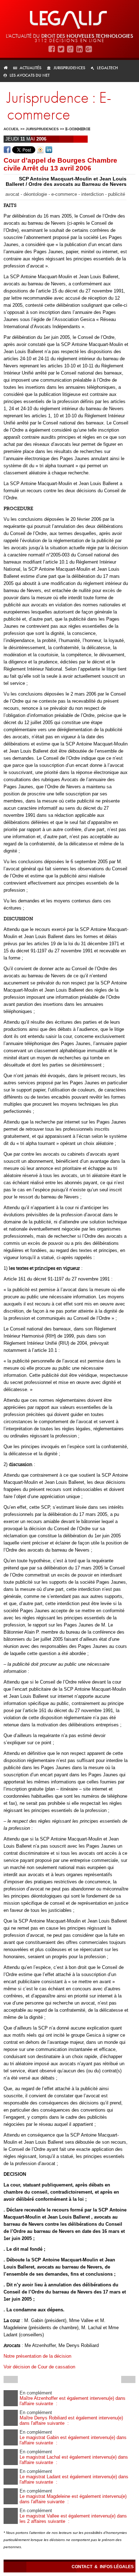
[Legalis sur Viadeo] (70, 49)
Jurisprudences (69, 68)
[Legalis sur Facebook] (52, 49)
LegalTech (107, 68)
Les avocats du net (30, 75)
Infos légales (117, 2567)
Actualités (30, 68)
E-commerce (78, 129)
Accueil (11, 129)
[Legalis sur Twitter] (61, 49)
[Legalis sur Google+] (89, 49)
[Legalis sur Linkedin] (79, 49)
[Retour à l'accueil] (8, 68)
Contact (83, 2567)
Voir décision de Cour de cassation (39, 2367)
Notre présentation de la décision (37, 2356)
